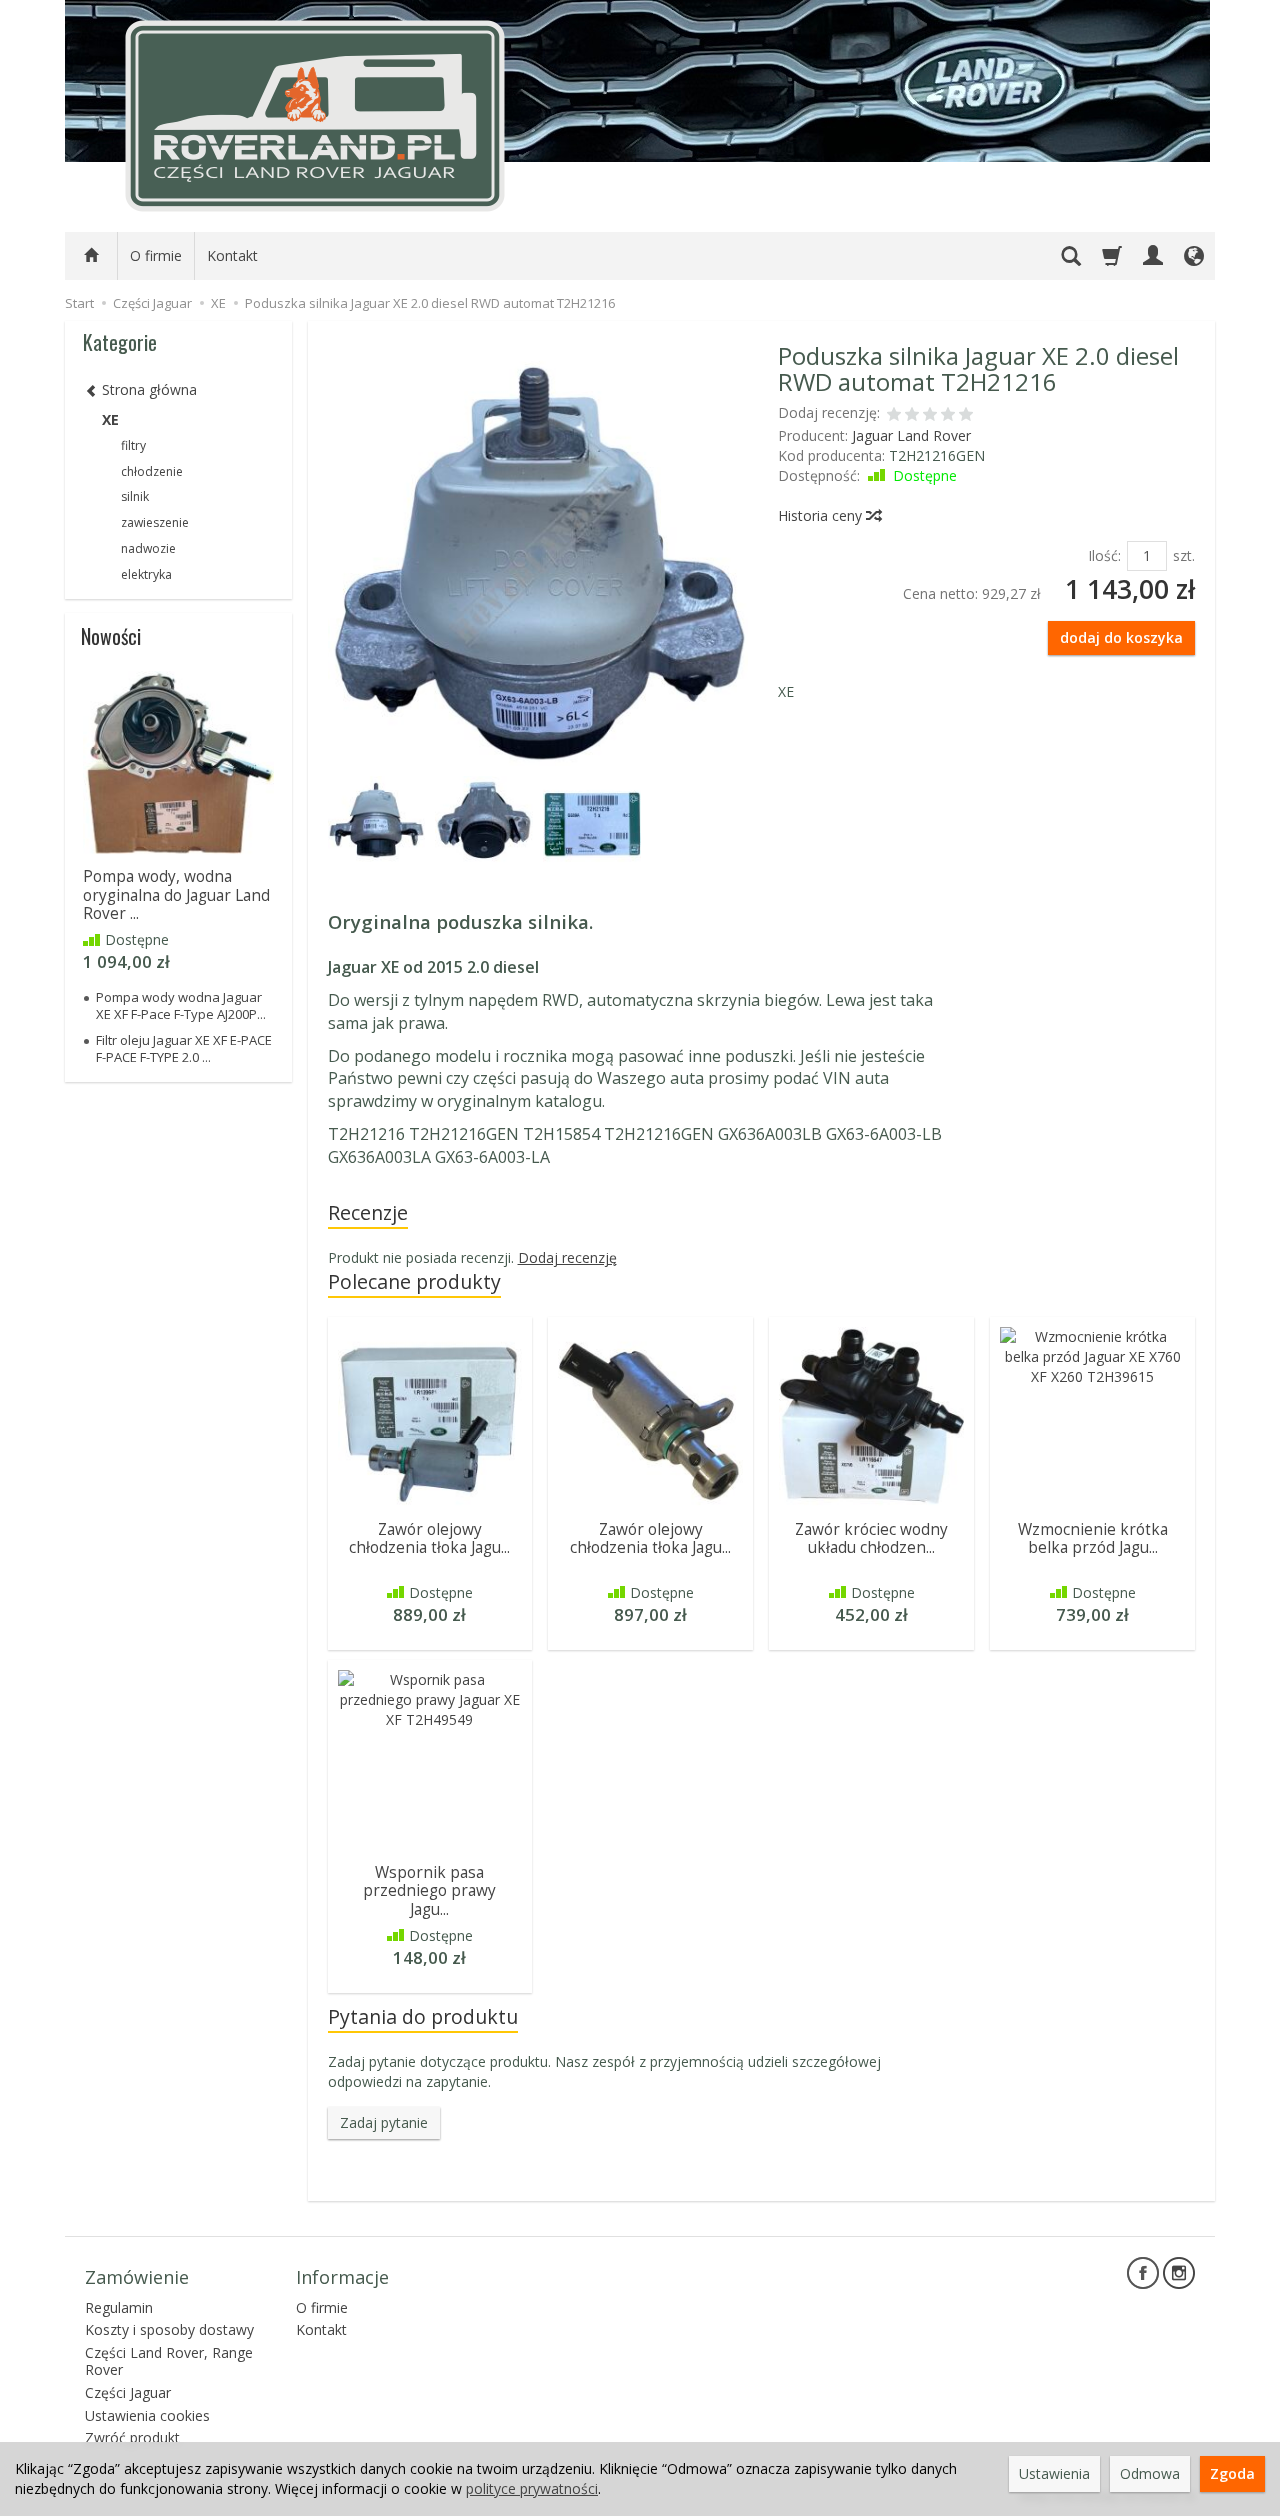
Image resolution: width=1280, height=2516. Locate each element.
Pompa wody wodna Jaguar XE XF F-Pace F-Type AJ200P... (181, 1005)
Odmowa (1150, 2473)
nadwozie (148, 548)
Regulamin (119, 2307)
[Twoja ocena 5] (966, 416)
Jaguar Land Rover (911, 435)
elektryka (146, 574)
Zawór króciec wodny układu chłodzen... (871, 1538)
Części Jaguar (128, 2392)
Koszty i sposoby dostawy (169, 2329)
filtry (133, 445)
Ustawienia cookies (147, 2415)
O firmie (156, 255)
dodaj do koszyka (1121, 637)
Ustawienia (1054, 2473)
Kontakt (232, 255)
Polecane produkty (414, 1281)
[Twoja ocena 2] (912, 416)
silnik (135, 496)
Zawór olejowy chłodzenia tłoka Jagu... (429, 1538)
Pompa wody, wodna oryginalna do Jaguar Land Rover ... (176, 895)
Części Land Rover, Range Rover (169, 2361)
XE (110, 419)
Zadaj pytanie (384, 2122)
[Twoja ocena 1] (894, 416)
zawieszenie (155, 522)
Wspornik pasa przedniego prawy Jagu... (429, 1891)
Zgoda (1232, 2473)
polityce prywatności (532, 2488)
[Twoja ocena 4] (948, 416)
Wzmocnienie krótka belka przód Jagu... (1093, 1538)
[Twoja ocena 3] (930, 416)
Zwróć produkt (132, 2437)
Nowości (111, 636)
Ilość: (1104, 555)
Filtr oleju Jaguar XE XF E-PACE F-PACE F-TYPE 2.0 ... (184, 1048)
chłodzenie (152, 471)
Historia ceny (822, 515)
